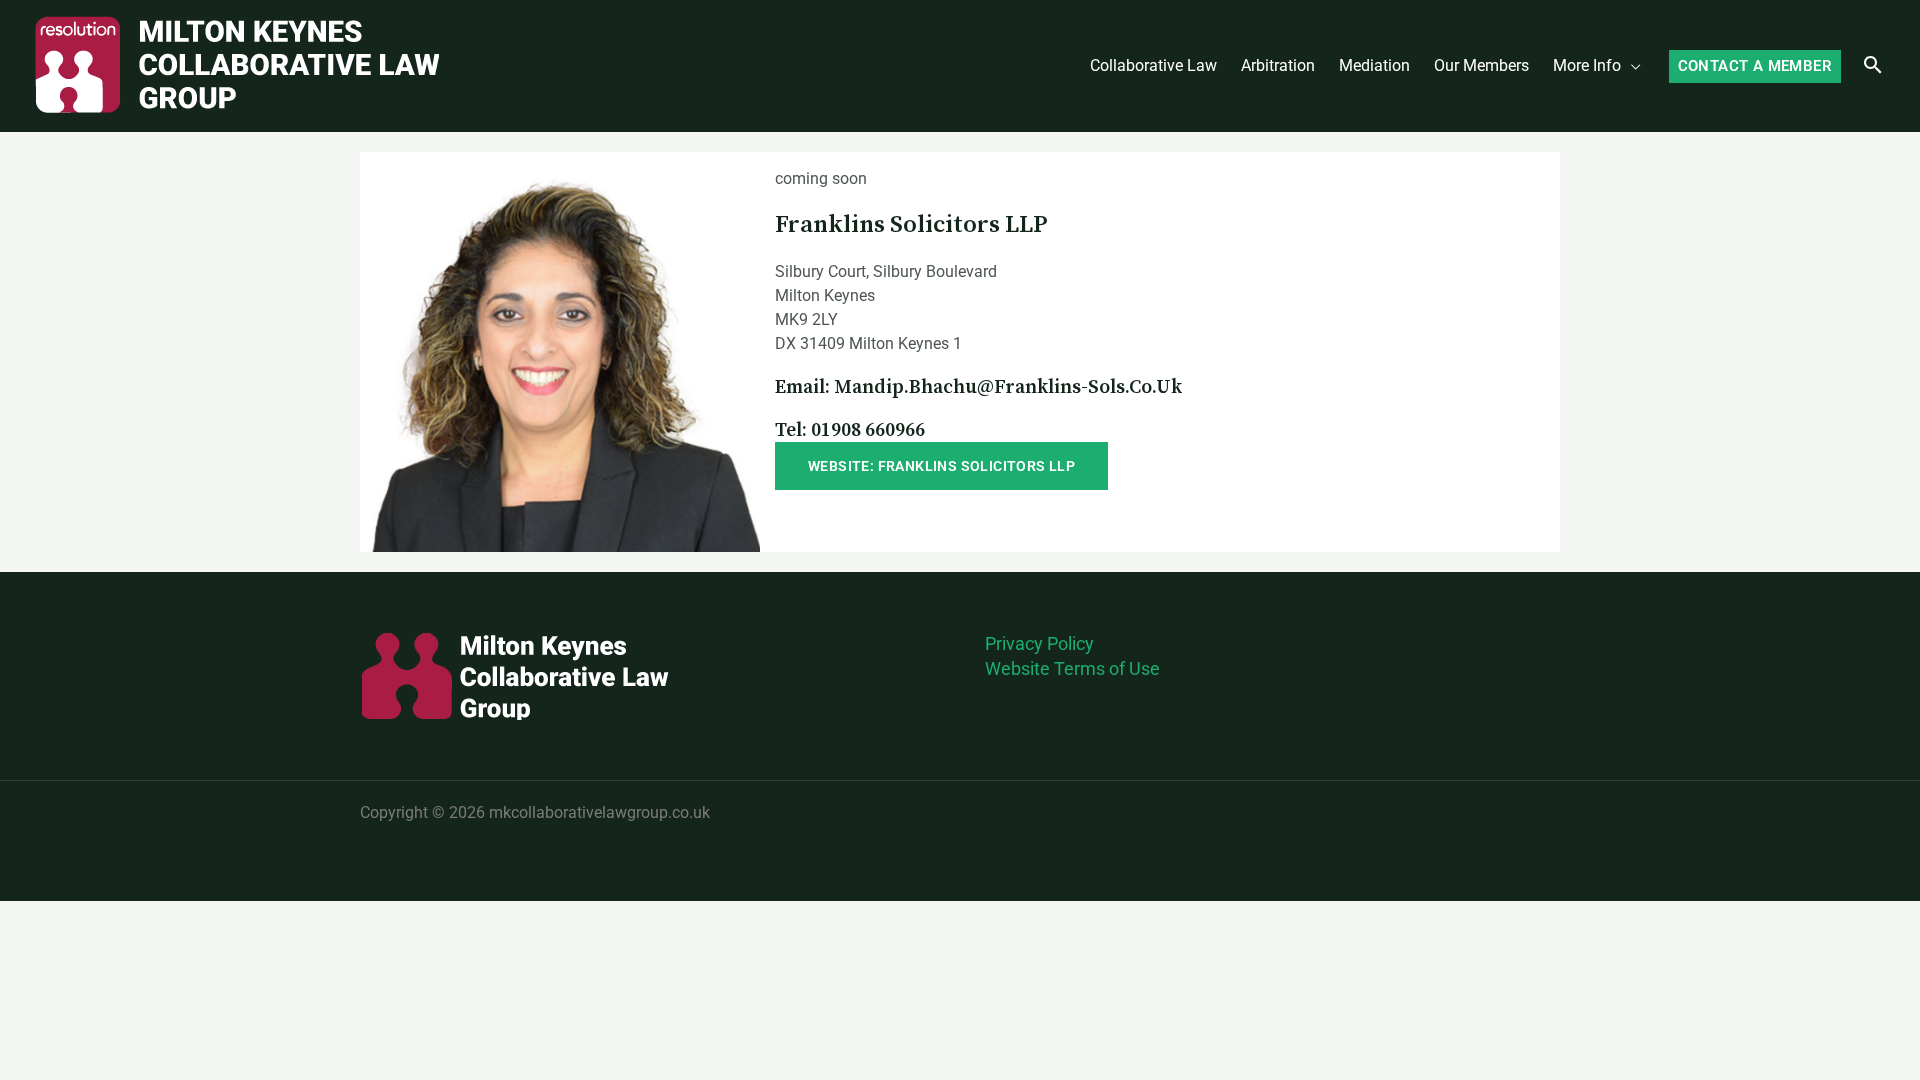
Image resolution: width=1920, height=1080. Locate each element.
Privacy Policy (1039, 643)
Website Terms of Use (1072, 668)
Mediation (1374, 65)
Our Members (1481, 65)
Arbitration (1278, 65)
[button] (1755, 66)
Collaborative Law (1153, 65)
